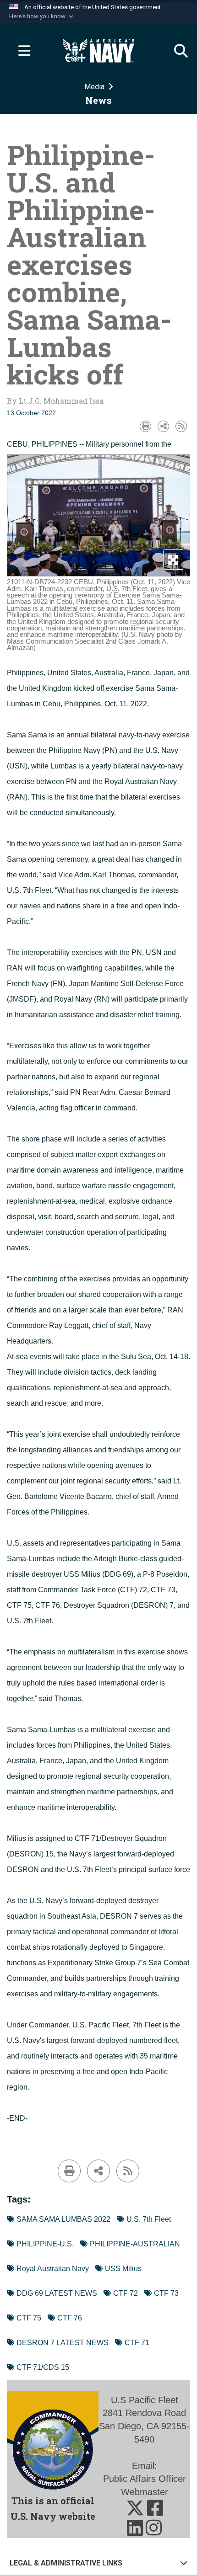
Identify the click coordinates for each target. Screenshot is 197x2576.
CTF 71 (137, 2343)
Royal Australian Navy (53, 2269)
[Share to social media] (163, 426)
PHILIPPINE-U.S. (45, 2244)
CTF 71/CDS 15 (43, 2367)
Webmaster (145, 2492)
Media (95, 87)
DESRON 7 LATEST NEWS (63, 2343)
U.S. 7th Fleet (149, 2219)
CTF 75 (29, 2318)
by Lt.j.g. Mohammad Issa (55, 401)
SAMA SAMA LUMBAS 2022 (63, 2219)
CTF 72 (126, 2293)
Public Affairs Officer (145, 2479)
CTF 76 (70, 2318)
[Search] (176, 51)
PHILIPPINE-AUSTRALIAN (135, 2244)
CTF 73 (166, 2293)
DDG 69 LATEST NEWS (57, 2293)
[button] (42, 16)
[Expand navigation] (21, 51)
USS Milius (123, 2269)
